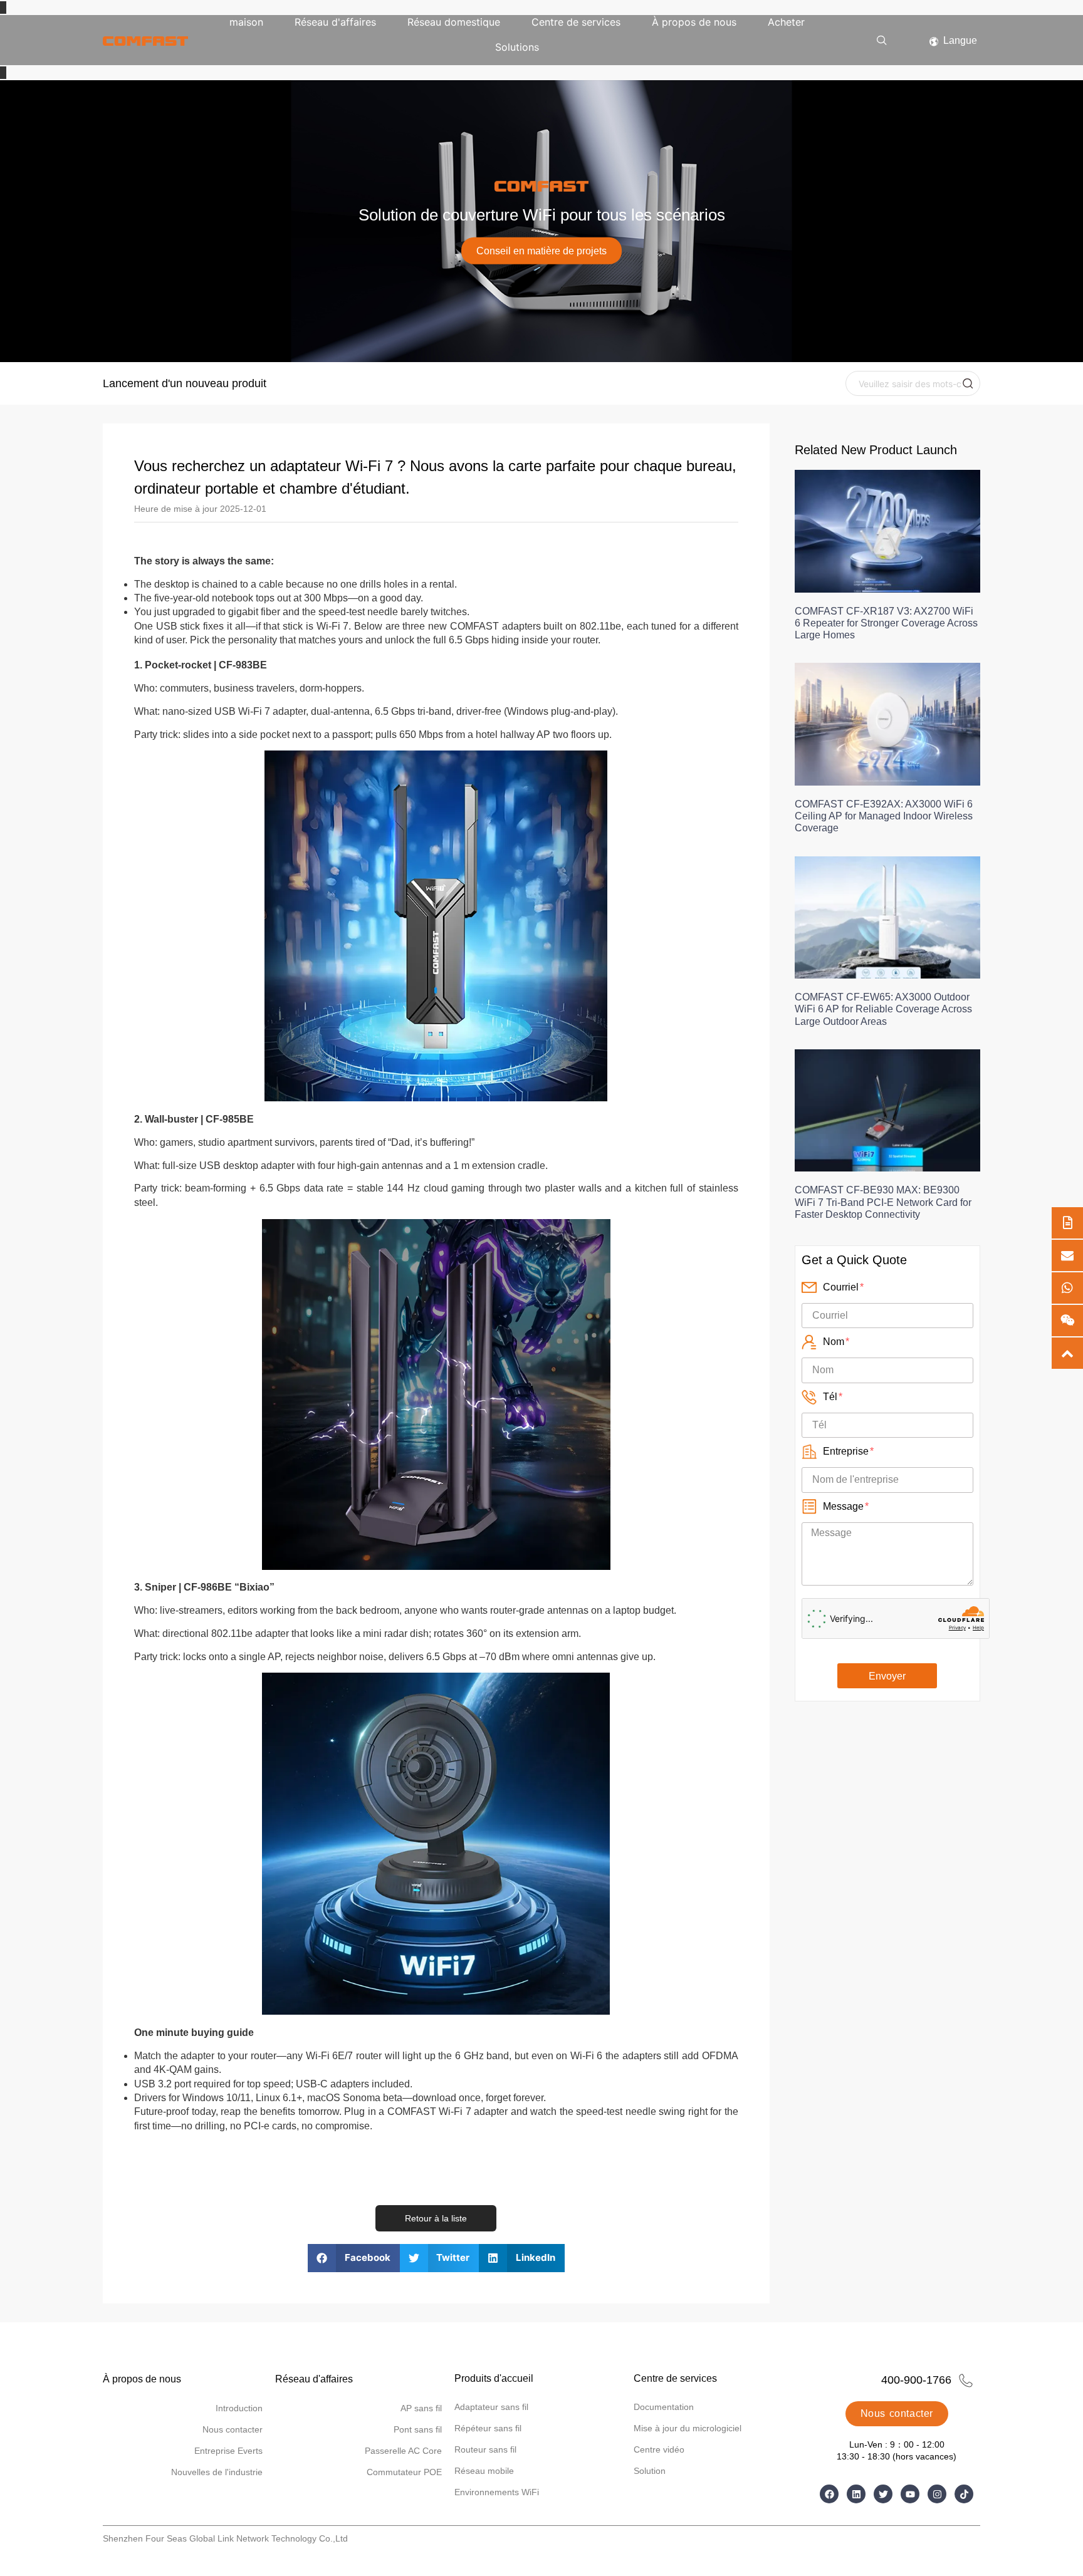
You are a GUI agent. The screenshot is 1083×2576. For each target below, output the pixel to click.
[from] (1067, 1223)
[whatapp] (1067, 1288)
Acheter (786, 22)
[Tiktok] (964, 2494)
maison (246, 22)
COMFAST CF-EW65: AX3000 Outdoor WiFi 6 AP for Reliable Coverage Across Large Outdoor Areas (883, 1009)
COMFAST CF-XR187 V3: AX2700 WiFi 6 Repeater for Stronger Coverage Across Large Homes (886, 623)
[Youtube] (910, 2494)
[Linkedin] (856, 2494)
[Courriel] (1067, 1255)
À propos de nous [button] (694, 22)
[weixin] (1067, 1321)
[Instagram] (937, 2494)
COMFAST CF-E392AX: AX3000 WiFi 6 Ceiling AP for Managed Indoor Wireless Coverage (884, 816)
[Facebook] (829, 2494)
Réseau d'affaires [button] (335, 22)
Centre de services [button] (576, 22)
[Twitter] (883, 2494)
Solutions (517, 47)
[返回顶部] (1067, 1353)
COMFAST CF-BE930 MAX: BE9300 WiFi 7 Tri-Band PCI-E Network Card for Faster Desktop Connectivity (883, 1202)
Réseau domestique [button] (454, 22)
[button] (882, 41)
